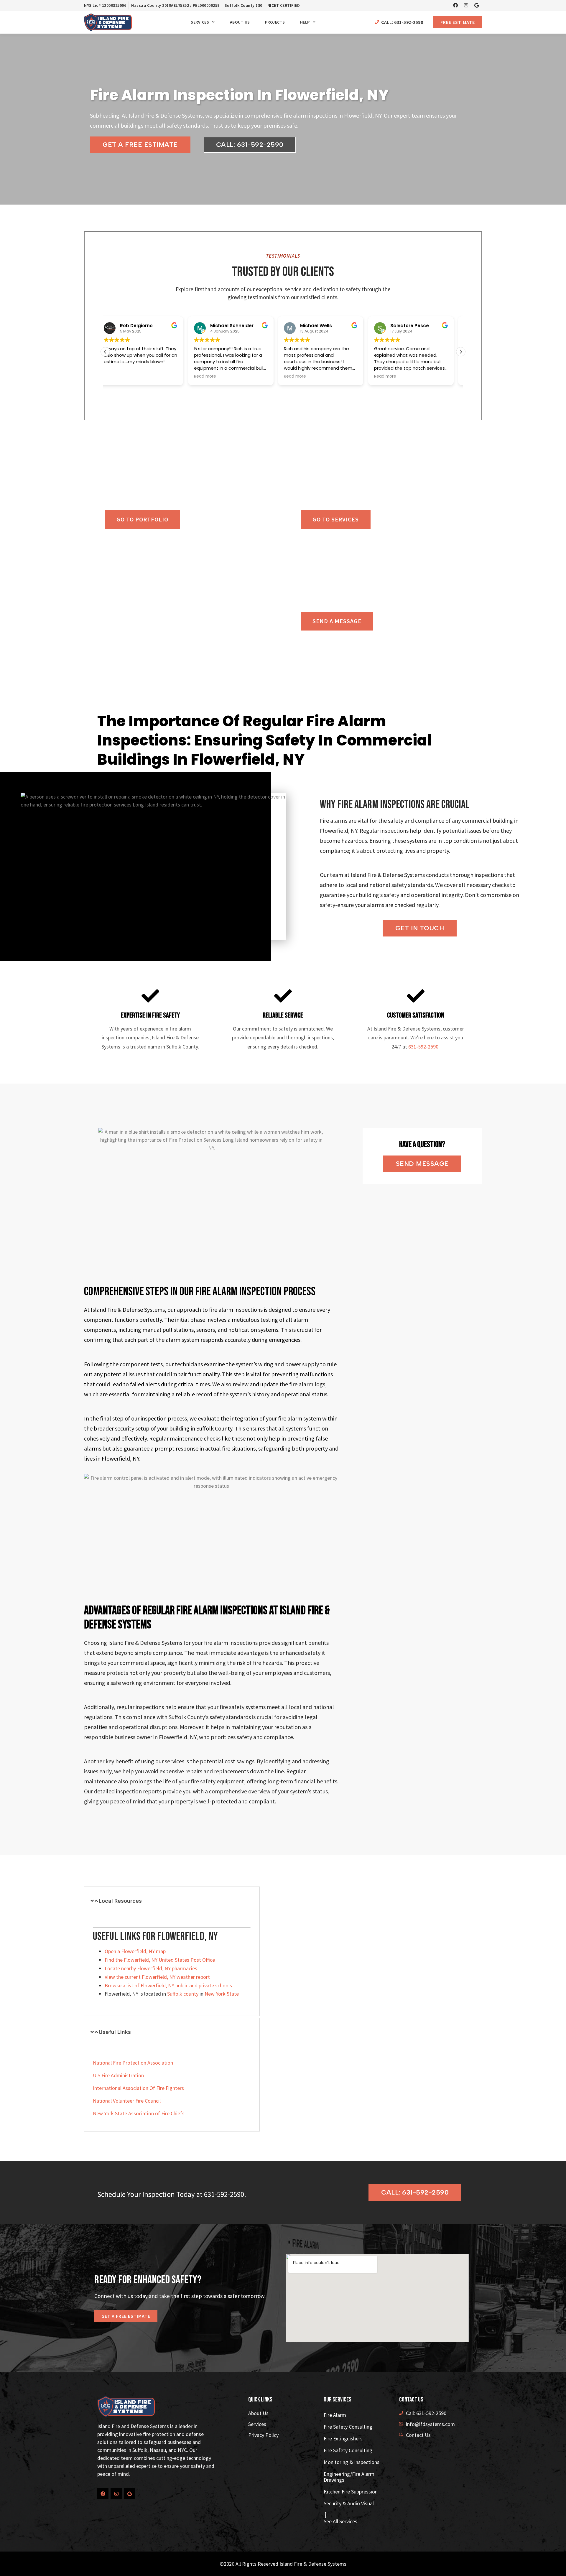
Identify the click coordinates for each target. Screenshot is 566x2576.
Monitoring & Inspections (352, 2462)
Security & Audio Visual (349, 2503)
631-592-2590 (423, 1047)
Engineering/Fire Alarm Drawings (349, 2477)
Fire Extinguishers (343, 2438)
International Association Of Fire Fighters (138, 2088)
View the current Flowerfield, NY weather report (157, 1977)
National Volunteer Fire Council (127, 2101)
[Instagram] (466, 5)
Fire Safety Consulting (348, 2427)
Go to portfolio (142, 519)
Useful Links (115, 2032)
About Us (240, 22)
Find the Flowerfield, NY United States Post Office (160, 1960)
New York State (222, 1994)
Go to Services (336, 519)
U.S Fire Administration (118, 2075)
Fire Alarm (335, 2415)
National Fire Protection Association (133, 2063)
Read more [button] (122, 376)
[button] (461, 352)
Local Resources (120, 1901)
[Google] (477, 5)
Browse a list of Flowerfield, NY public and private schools (168, 1985)
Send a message (337, 621)
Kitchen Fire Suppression (351, 2492)
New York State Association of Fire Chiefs (139, 2113)
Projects (275, 22)
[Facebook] (455, 5)
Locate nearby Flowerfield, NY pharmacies (151, 1968)
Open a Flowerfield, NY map (135, 1951)
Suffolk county (183, 1994)
